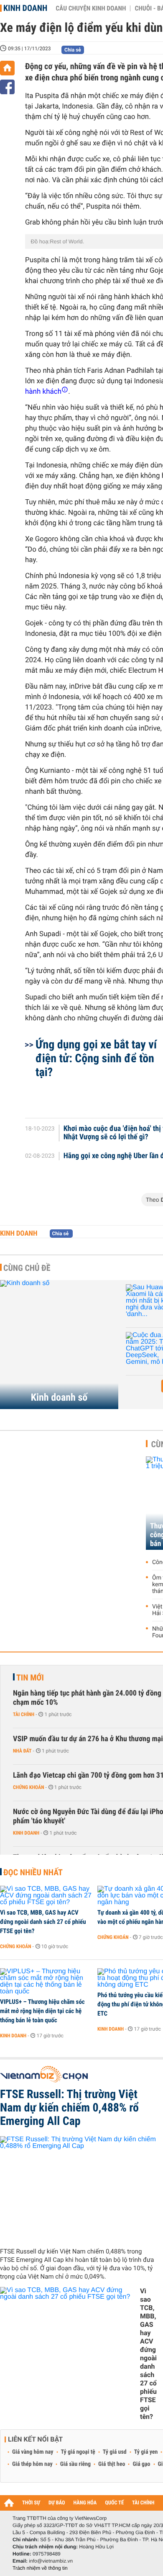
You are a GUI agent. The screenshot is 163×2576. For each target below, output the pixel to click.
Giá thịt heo (112, 2464)
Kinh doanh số (59, 1397)
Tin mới (30, 1678)
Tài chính (24, 1714)
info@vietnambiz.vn (51, 2561)
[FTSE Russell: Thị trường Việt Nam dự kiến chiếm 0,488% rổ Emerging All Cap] (78, 2189)
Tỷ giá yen (146, 2452)
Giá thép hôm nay (32, 2464)
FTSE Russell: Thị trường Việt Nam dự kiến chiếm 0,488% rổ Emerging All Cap (69, 2108)
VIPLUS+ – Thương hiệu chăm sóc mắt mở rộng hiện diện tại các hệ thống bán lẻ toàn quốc (42, 2011)
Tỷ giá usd (115, 2452)
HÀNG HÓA (85, 2503)
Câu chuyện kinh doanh (91, 8)
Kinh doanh (25, 8)
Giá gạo (141, 2464)
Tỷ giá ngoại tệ (78, 2452)
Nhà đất (22, 1751)
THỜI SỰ (31, 2503)
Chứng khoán (29, 1787)
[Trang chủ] (7, 68)
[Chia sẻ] (7, 87)
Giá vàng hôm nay (33, 2452)
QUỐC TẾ (114, 2503)
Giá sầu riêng (75, 2464)
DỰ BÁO (57, 2503)
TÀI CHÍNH (143, 2503)
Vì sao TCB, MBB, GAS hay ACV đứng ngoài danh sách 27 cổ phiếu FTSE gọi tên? (43, 1922)
